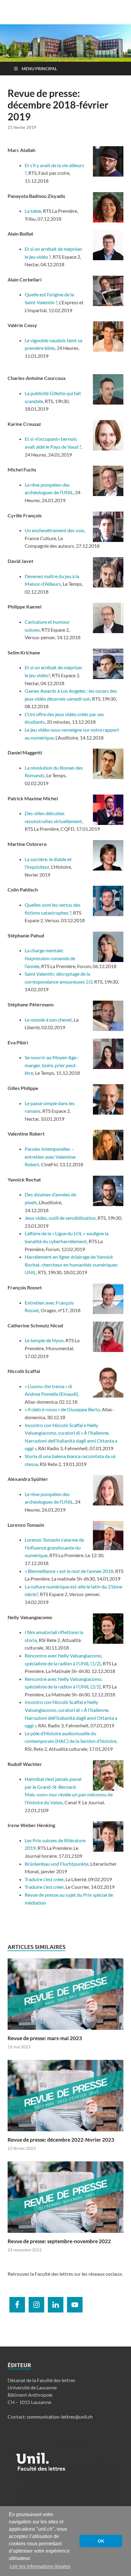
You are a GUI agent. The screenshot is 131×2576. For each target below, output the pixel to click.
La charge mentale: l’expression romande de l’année (50, 958)
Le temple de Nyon (44, 1340)
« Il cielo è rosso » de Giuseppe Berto (62, 1409)
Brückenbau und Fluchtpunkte (57, 1864)
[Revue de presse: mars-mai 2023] (65, 1996)
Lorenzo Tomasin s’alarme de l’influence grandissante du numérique (54, 1547)
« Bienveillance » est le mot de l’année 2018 (69, 1571)
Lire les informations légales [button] (40, 2566)
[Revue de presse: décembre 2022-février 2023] (65, 2097)
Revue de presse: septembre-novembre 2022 (59, 2241)
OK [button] (101, 2541)
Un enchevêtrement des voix (55, 530)
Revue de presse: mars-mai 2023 (45, 2038)
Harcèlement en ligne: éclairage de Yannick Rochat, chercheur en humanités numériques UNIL (71, 1264)
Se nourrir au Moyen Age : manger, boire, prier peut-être (52, 1065)
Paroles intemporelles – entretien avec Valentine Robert (50, 1157)
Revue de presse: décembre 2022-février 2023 (61, 2140)
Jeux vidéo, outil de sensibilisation (60, 1218)
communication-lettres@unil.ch (60, 2417)
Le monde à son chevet (48, 1020)
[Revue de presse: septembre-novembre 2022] (65, 2199)
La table (33, 211)
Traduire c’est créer (44, 1879)
